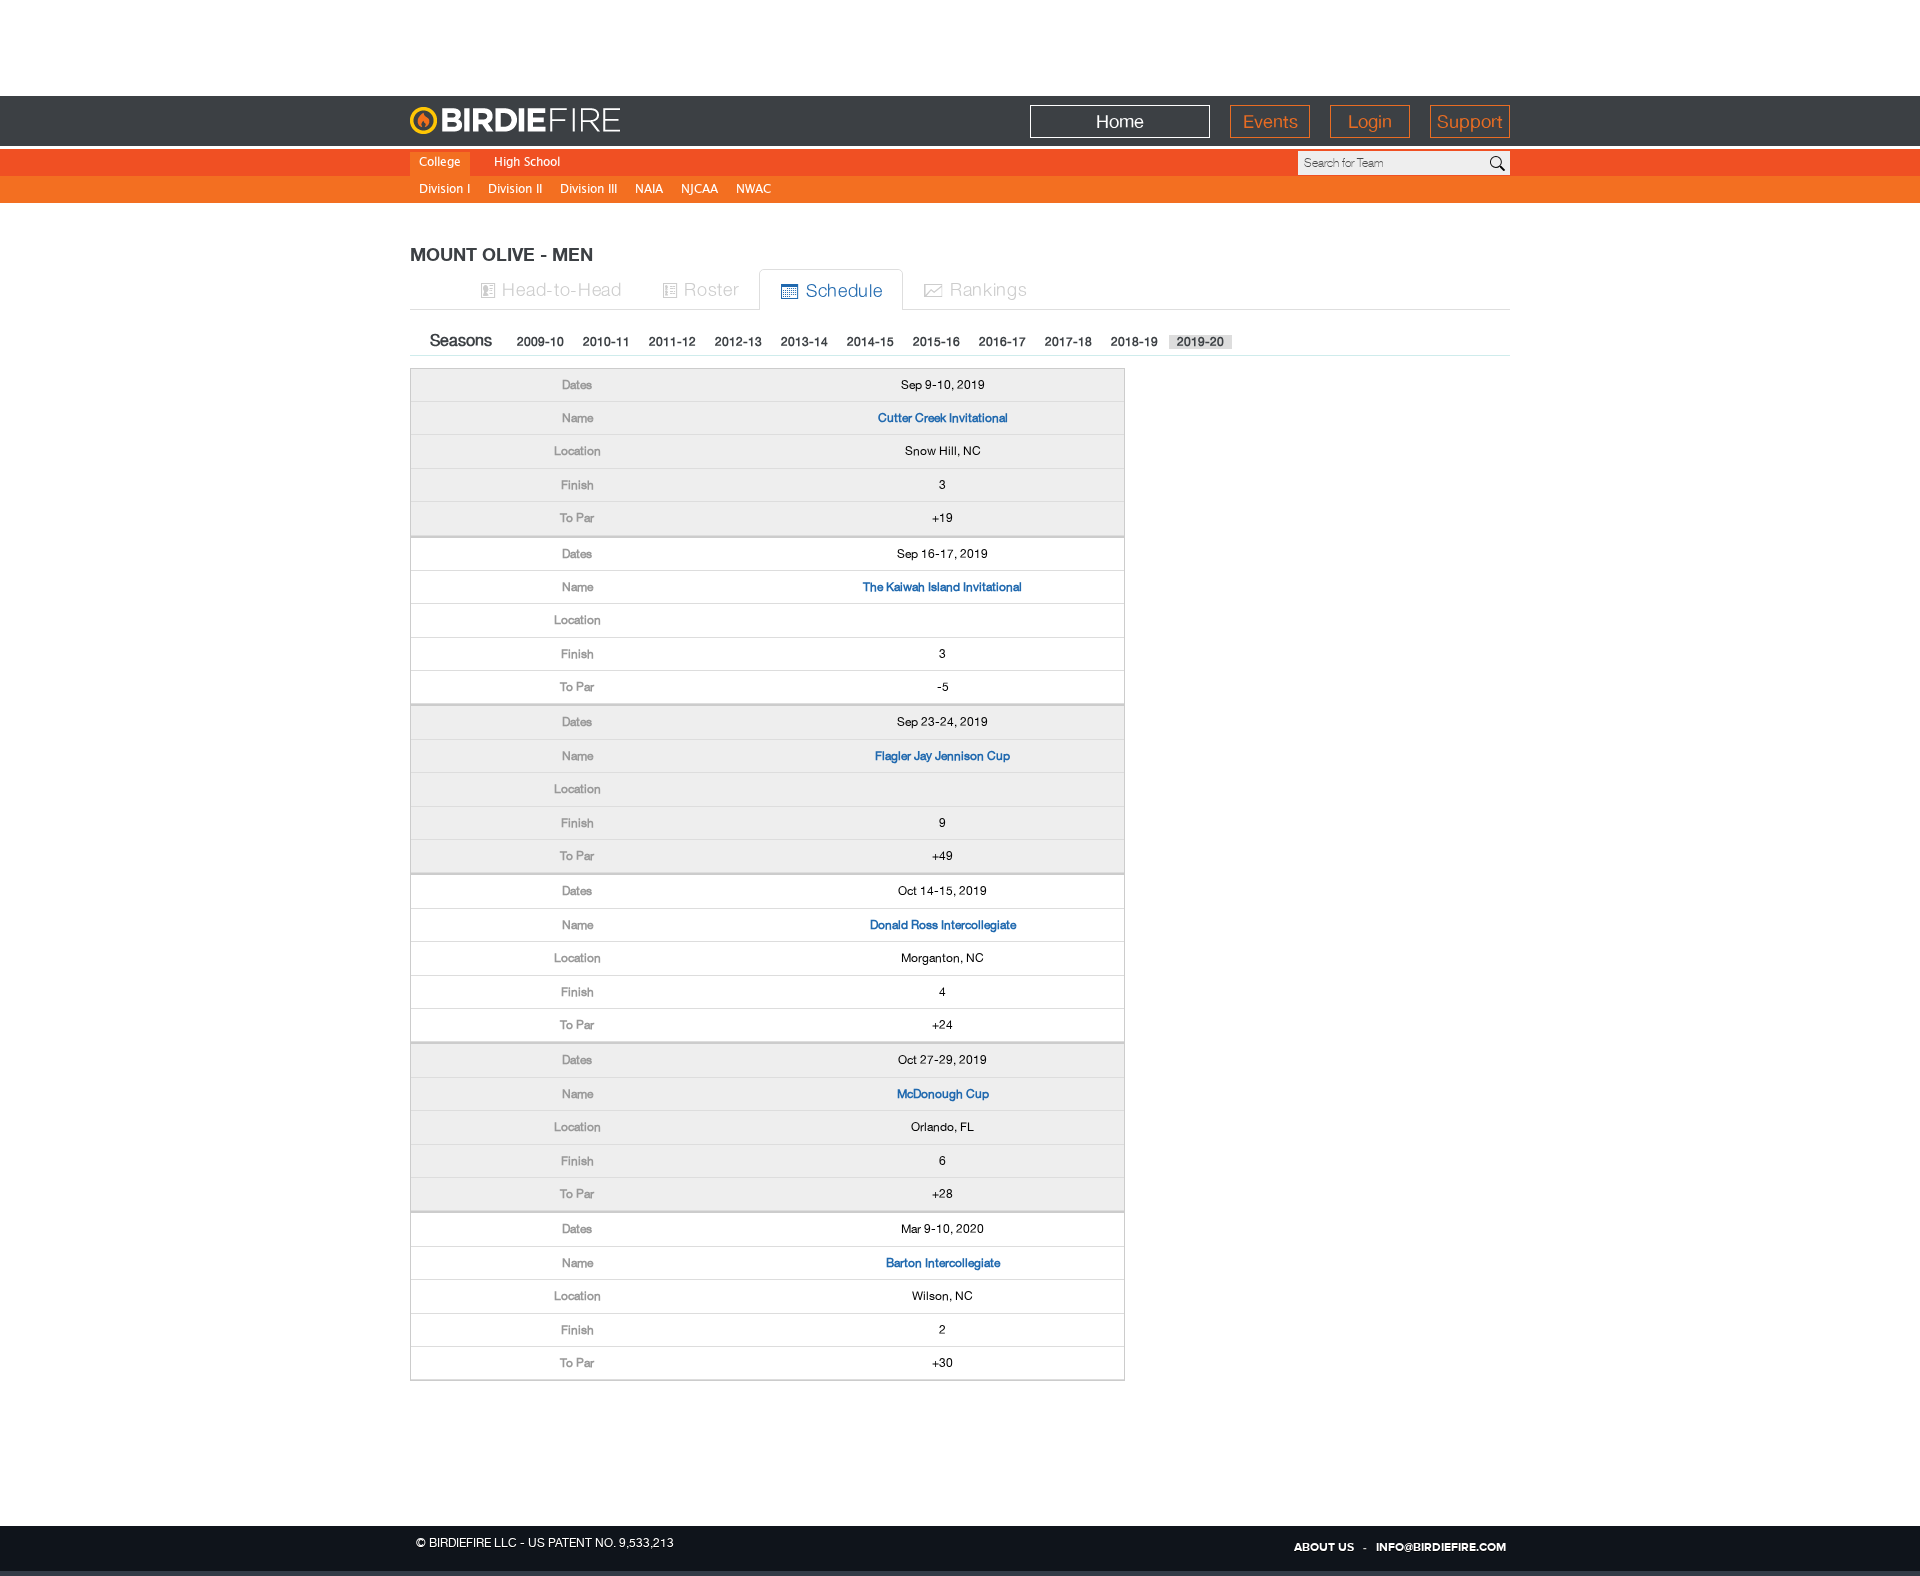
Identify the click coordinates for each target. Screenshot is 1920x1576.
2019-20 (1200, 342)
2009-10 (540, 342)
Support (1470, 121)
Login (1370, 121)
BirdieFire (555, 121)
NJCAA (699, 190)
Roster (701, 288)
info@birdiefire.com (1441, 1548)
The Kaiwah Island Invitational (942, 587)
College (440, 163)
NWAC (753, 190)
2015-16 (936, 342)
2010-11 (606, 342)
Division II (515, 190)
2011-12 (672, 342)
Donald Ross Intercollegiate (943, 925)
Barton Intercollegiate (943, 1263)
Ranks (975, 288)
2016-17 (1002, 342)
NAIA (649, 190)
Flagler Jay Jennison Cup (942, 756)
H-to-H (551, 288)
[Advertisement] (960, 45)
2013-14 (804, 342)
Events (1270, 121)
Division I (444, 190)
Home (1120, 121)
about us (1324, 1548)
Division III (588, 190)
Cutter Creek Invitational (943, 418)
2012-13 (738, 342)
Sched (831, 289)
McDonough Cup (943, 1094)
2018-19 (1134, 342)
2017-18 (1068, 342)
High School (527, 163)
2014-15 (870, 342)
